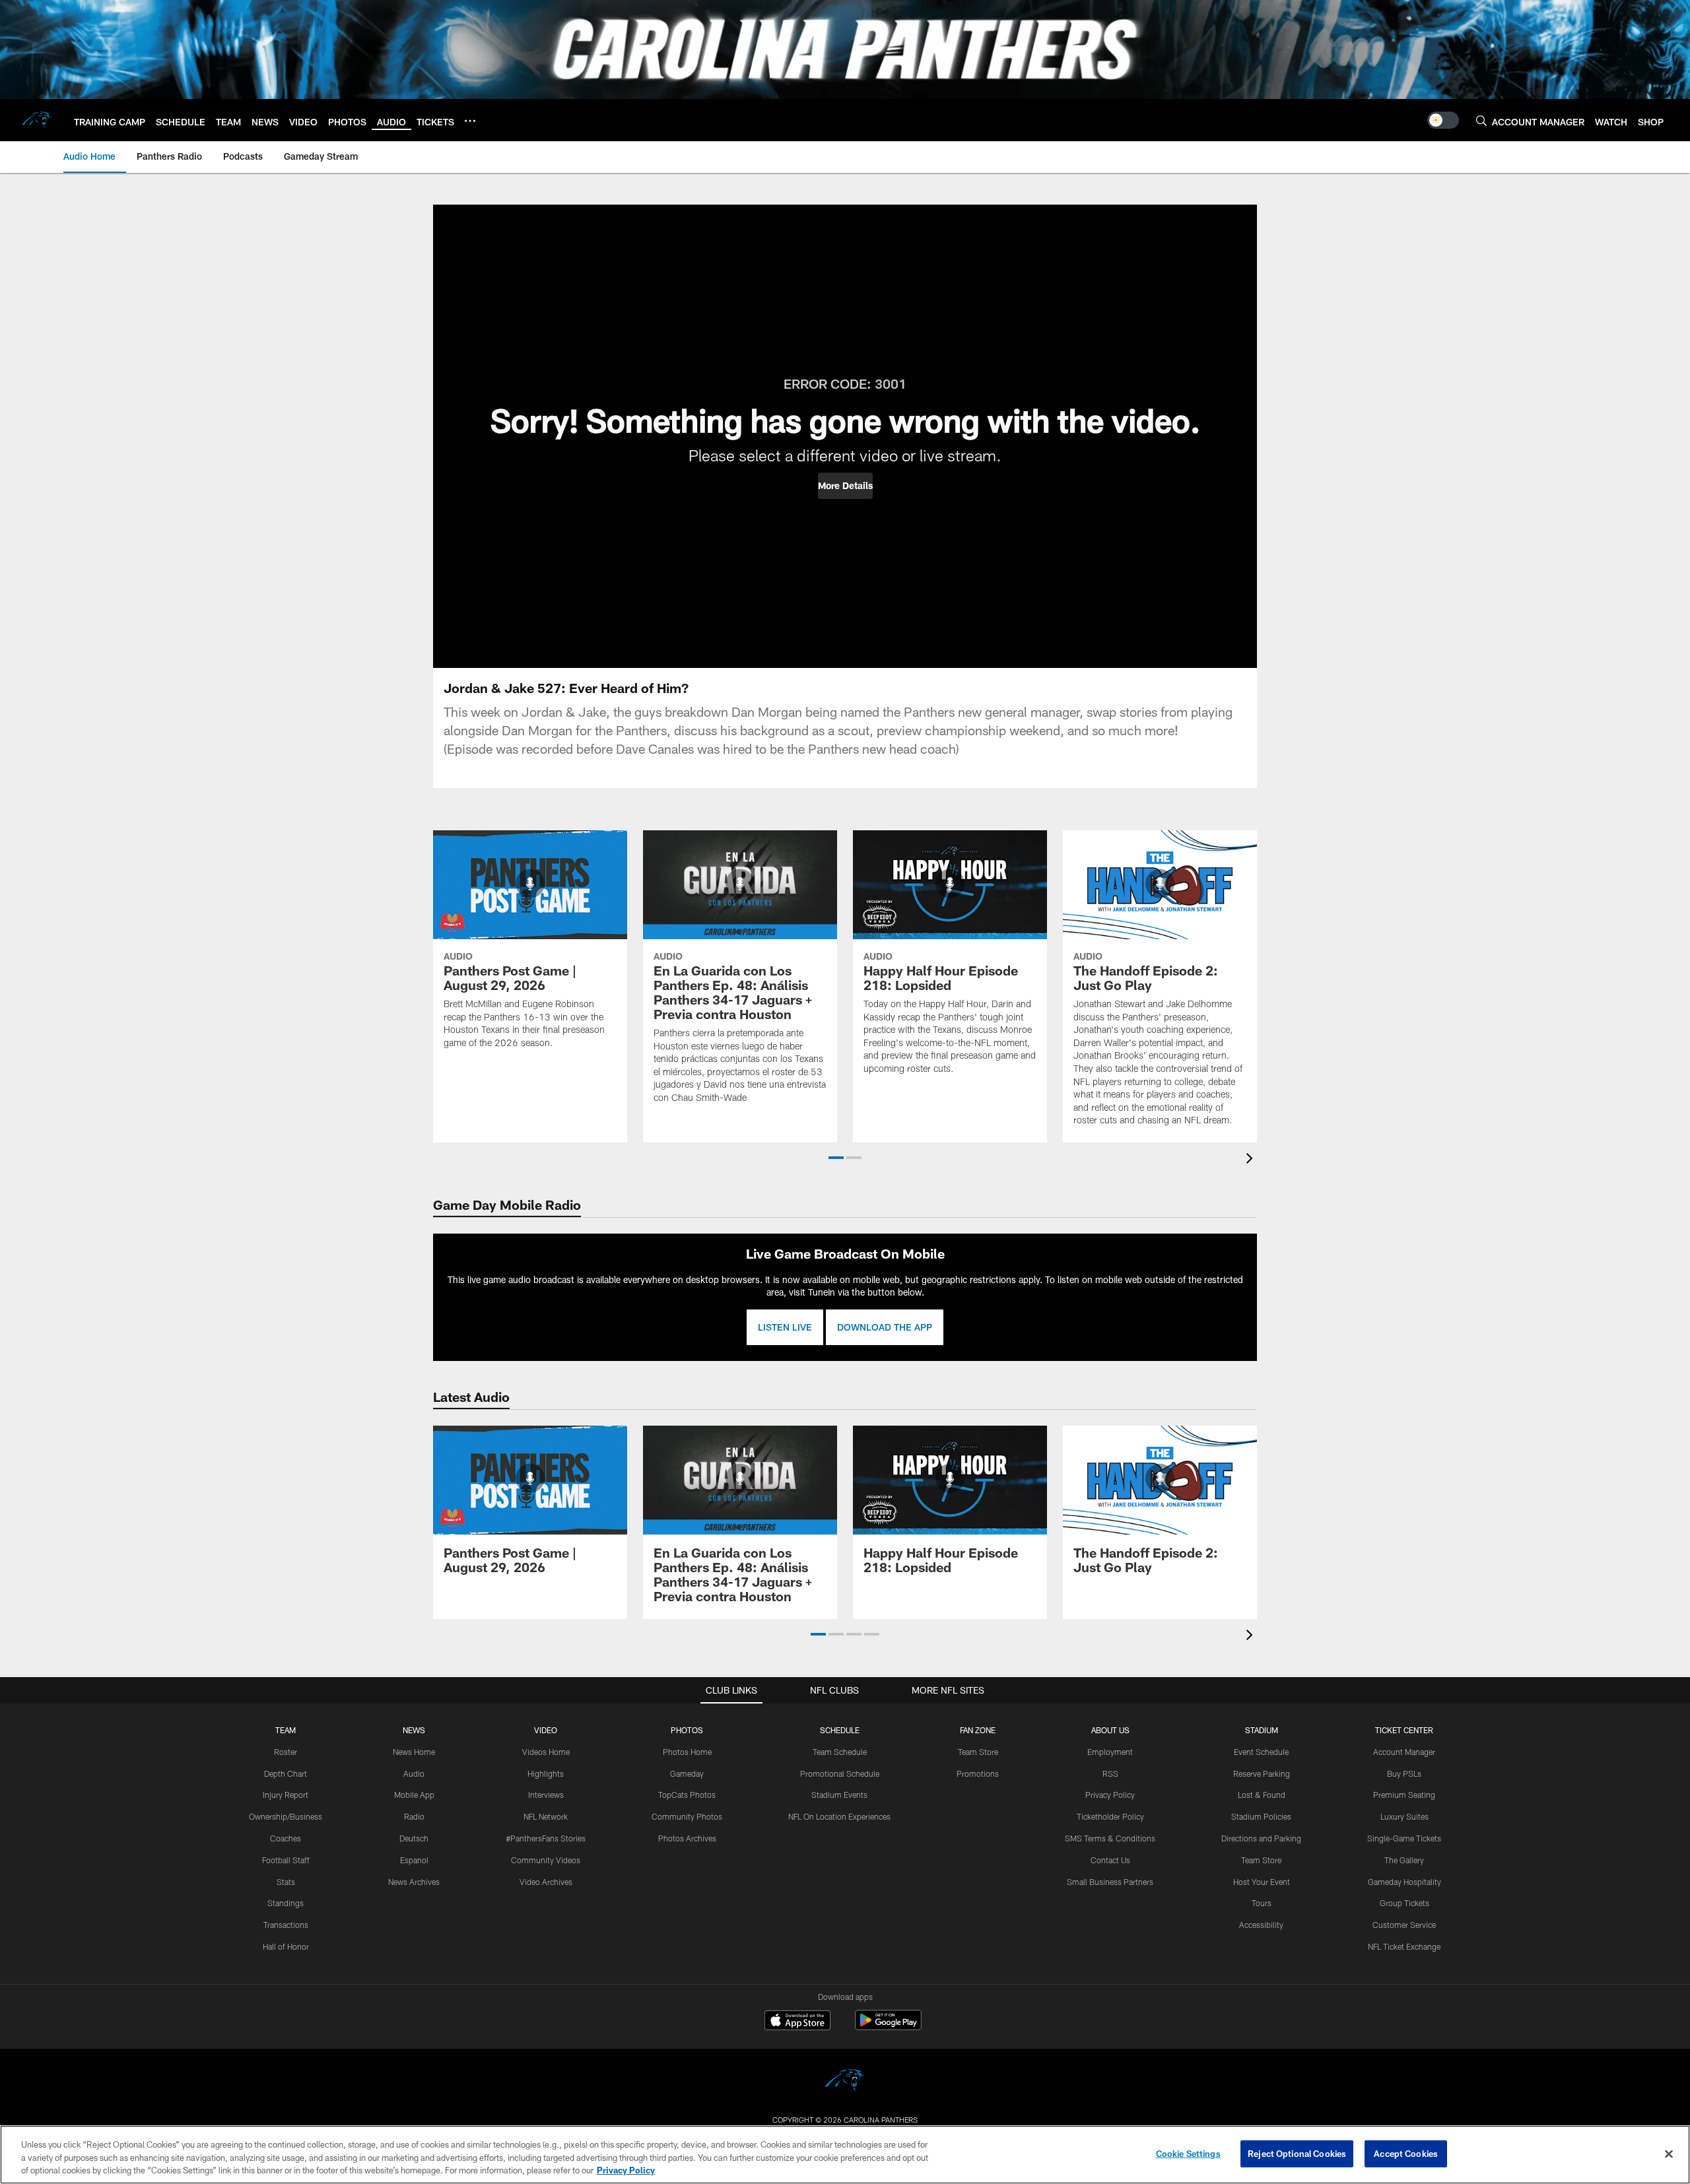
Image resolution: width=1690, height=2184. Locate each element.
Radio (414, 1816)
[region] (845, 2155)
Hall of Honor (286, 1946)
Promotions (978, 1773)
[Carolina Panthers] (845, 2082)
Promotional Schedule (840, 1773)
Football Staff (286, 1860)
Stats (286, 1882)
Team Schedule (840, 1752)
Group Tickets (1404, 1903)
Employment (1110, 1752)
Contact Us (1110, 1860)
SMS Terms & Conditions (1110, 1838)
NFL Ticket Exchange (1404, 1946)
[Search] (1481, 120)
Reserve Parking (1262, 1773)
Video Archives (546, 1882)
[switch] (1443, 120)
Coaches (286, 1838)
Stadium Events (839, 1795)
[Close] (1669, 2154)
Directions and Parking (1261, 1838)
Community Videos (546, 1860)
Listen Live (785, 1327)
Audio (414, 1773)
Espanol (414, 1860)
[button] (845, 486)
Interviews (546, 1795)
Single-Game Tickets (1404, 1838)
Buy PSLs (1404, 1773)
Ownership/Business (286, 1816)
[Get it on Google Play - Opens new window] (888, 2027)
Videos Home (546, 1752)
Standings (286, 1903)
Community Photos (687, 1816)
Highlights (546, 1773)
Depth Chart (286, 1773)
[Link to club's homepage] (37, 120)
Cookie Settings (1188, 2153)
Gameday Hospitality (1404, 1882)
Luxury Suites (1404, 1816)
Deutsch (414, 1838)
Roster (286, 1752)
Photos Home (687, 1752)
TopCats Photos (687, 1795)
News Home (414, 1752)
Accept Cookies (1406, 2153)
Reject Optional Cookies (1297, 2153)
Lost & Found (1262, 1795)
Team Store (978, 1752)
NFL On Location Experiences (839, 1816)
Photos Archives (687, 1838)
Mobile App (414, 1795)
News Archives (414, 1882)
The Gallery (1404, 1860)
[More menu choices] (470, 121)
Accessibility (1261, 1925)
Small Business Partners (1110, 1882)
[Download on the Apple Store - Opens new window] (797, 2022)
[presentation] (1252, 1160)
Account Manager (1404, 1752)
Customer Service (1404, 1925)
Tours (1262, 1903)
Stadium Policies (1261, 1816)
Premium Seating (1404, 1795)
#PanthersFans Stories (546, 1838)
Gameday (687, 1773)
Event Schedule (1261, 1752)
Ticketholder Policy (1110, 1816)
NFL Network (546, 1816)
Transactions (286, 1925)
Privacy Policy (1110, 1795)
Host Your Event (1262, 1882)
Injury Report (286, 1795)
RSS (1110, 1773)
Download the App (885, 1327)
